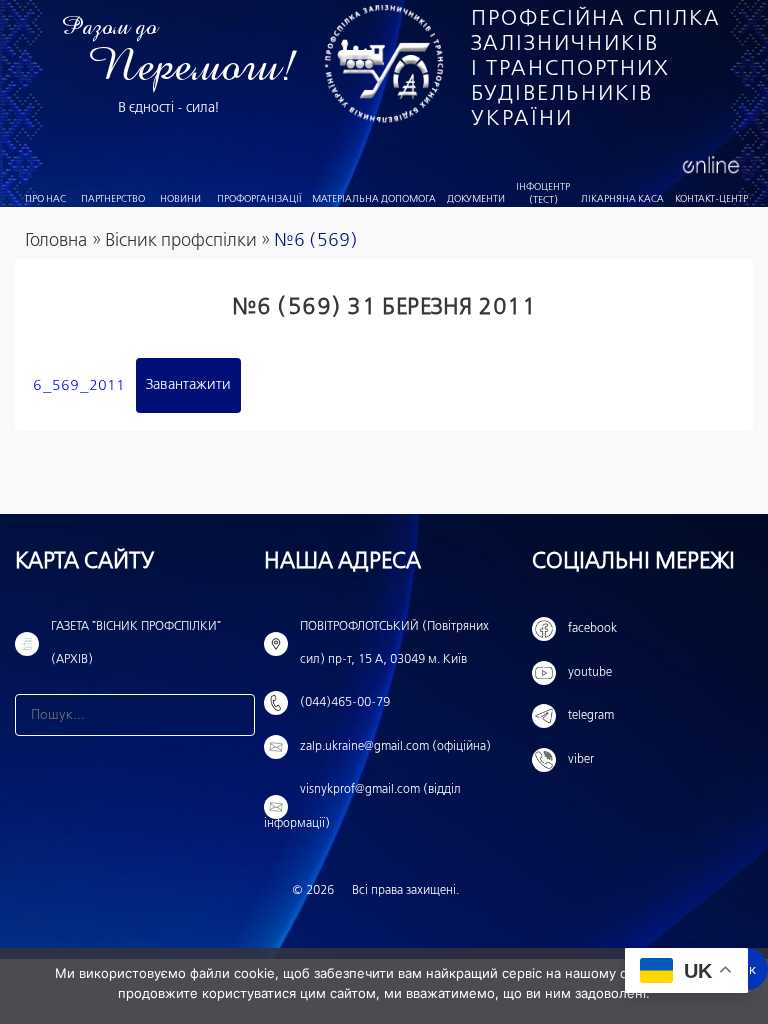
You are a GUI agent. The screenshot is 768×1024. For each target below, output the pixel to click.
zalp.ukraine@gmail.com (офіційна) (395, 747)
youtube (590, 673)
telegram (591, 716)
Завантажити (188, 385)
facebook (592, 629)
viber (581, 760)
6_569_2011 (79, 385)
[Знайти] (234, 715)
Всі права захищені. (405, 891)
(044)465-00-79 (345, 703)
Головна (56, 241)
